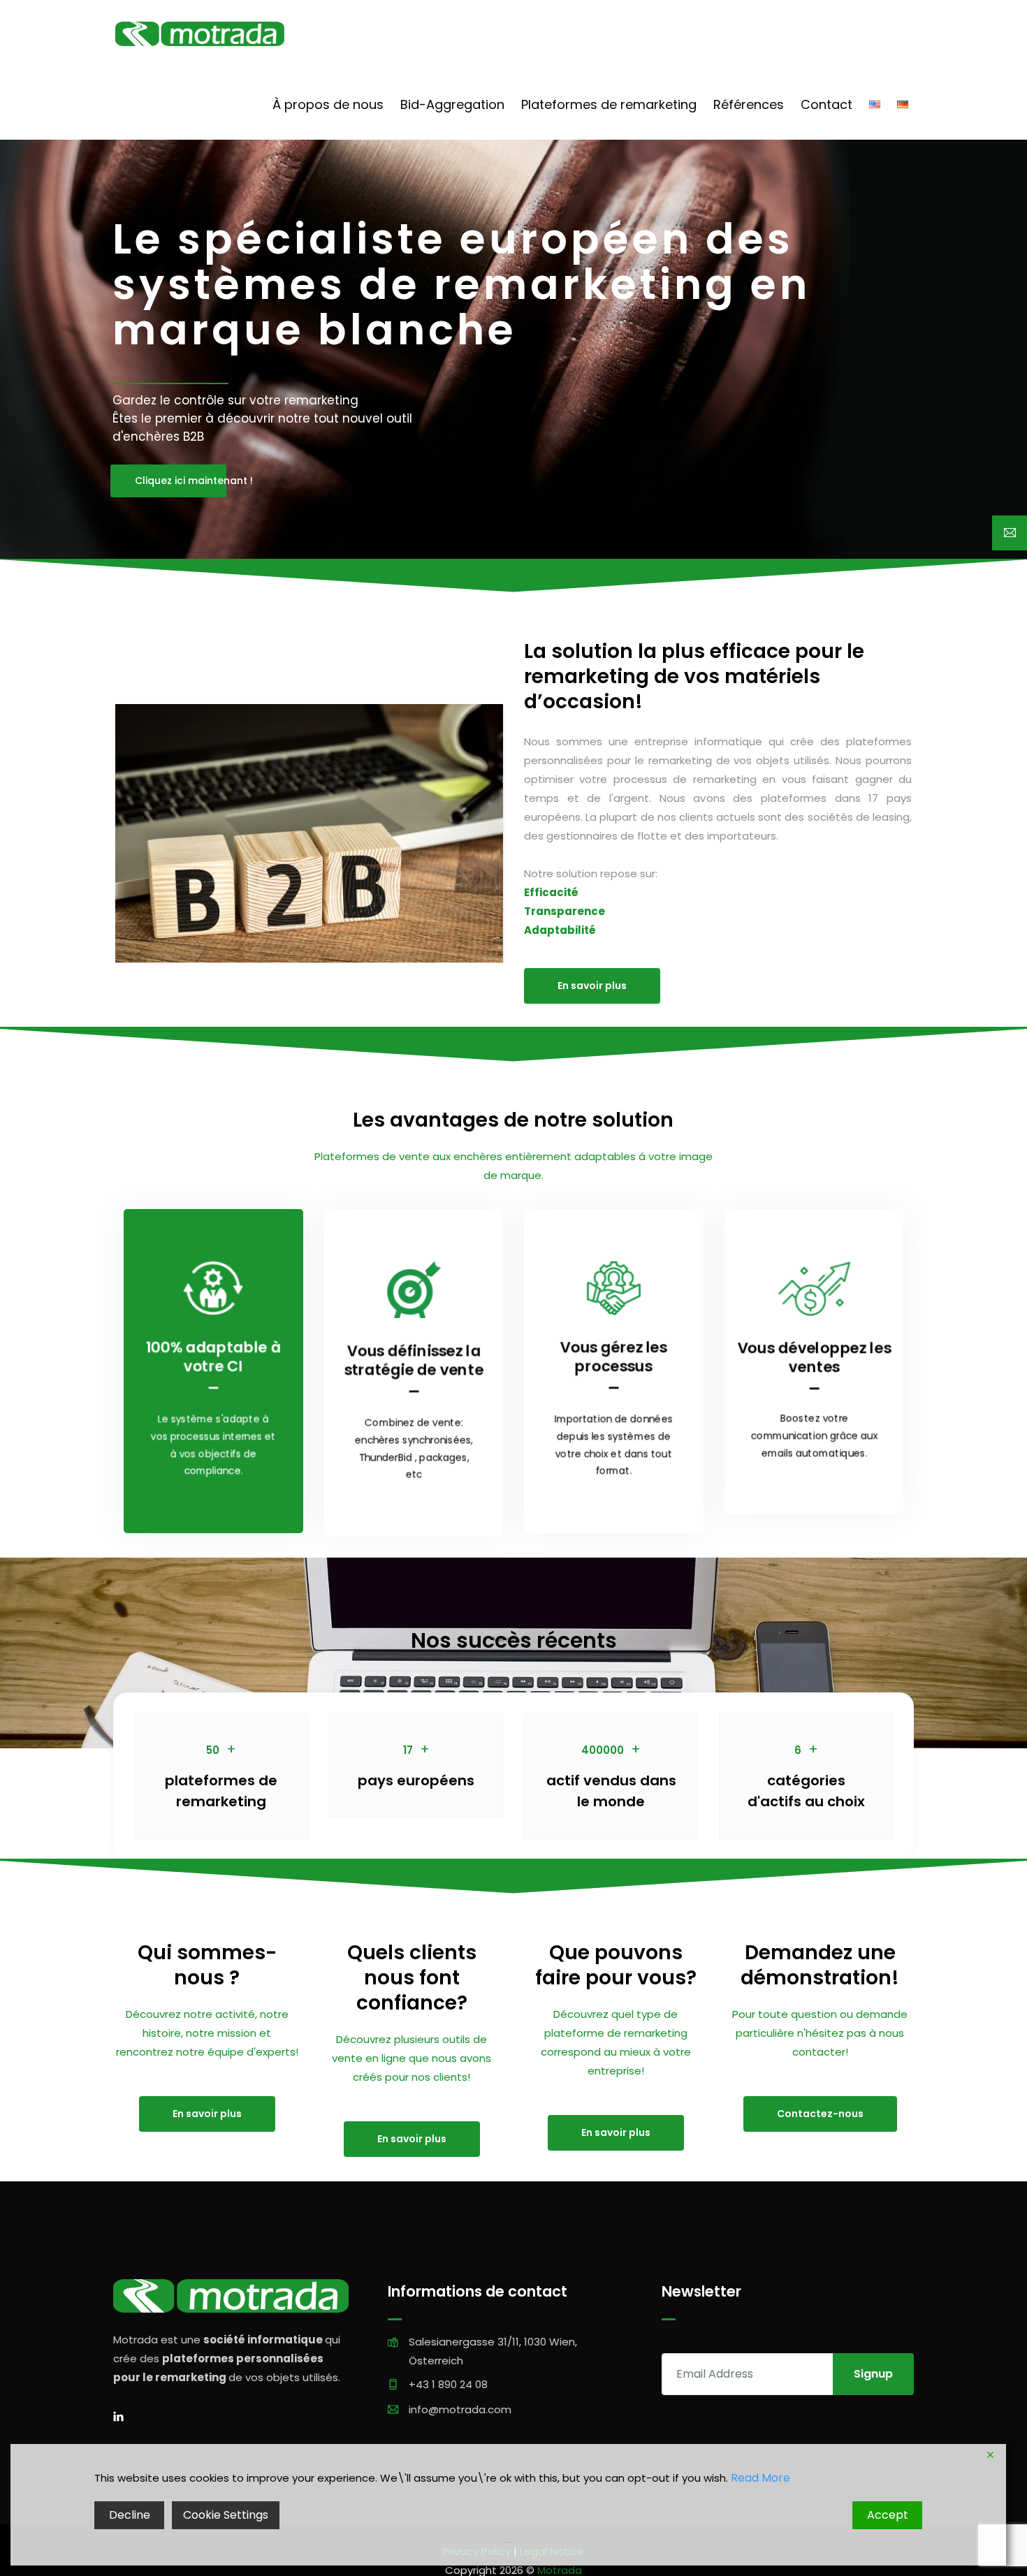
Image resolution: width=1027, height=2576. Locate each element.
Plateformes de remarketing (609, 104)
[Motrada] (200, 35)
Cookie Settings (226, 2515)
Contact (826, 104)
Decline (130, 2515)
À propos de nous (328, 104)
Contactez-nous (820, 2114)
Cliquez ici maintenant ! (181, 481)
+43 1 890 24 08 (448, 2384)
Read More (760, 2478)
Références (749, 104)
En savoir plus (592, 986)
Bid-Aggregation (452, 104)
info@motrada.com (460, 2409)
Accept (888, 2515)
